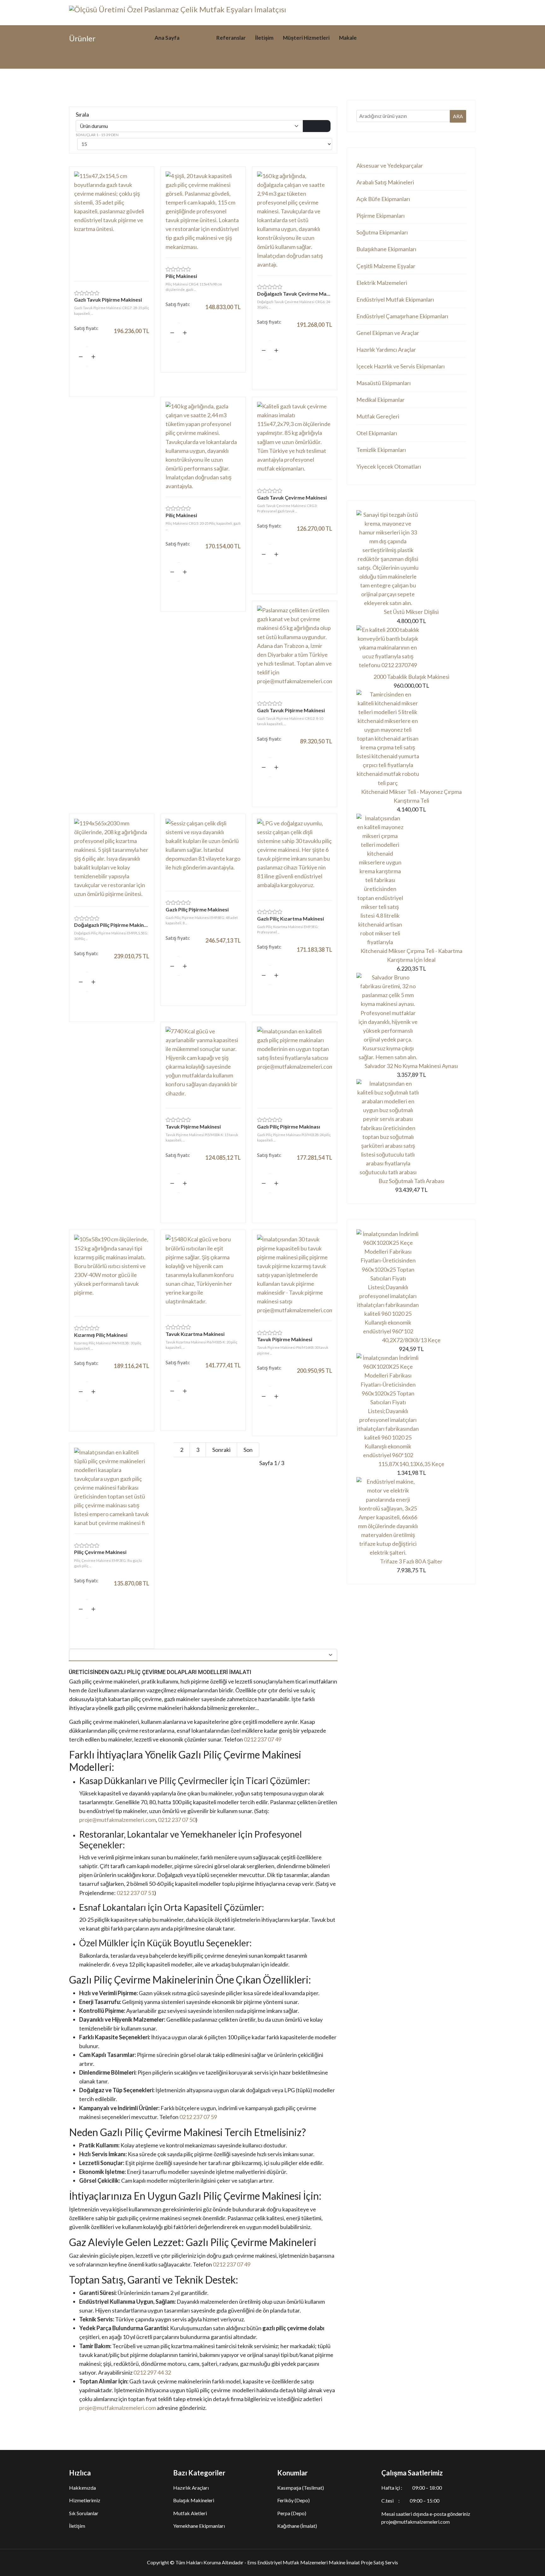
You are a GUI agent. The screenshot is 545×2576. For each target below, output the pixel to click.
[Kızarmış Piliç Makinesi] (112, 1272)
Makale (348, 38)
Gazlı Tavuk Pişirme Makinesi (108, 300)
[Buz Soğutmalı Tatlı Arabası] (411, 1128)
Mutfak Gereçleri (378, 416)
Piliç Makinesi (181, 276)
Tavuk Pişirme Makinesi (193, 1126)
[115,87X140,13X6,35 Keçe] (411, 1406)
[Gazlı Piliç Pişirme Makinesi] (203, 852)
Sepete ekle (112, 375)
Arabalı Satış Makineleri (385, 182)
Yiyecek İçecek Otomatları (389, 466)
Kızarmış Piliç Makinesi (101, 1335)
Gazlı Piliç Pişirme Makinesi (197, 909)
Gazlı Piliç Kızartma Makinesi (290, 918)
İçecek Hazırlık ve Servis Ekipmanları (401, 366)
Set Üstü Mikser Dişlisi (411, 612)
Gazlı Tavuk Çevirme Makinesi (292, 497)
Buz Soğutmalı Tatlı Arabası (411, 1181)
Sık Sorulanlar (84, 2513)
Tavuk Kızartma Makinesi (195, 1334)
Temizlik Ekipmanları (381, 450)
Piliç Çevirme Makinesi (100, 1552)
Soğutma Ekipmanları (382, 232)
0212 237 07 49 (263, 1739)
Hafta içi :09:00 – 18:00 (412, 2488)
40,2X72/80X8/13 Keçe (411, 1340)
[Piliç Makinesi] (203, 211)
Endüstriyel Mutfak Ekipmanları (395, 299)
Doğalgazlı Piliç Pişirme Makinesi (112, 925)
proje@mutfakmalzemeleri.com (117, 1820)
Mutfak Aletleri (190, 2513)
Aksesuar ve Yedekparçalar (390, 165)
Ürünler (198, 38)
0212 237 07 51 (135, 1893)
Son (248, 1450)
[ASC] (317, 126)
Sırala (82, 114)
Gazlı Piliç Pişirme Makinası (289, 1126)
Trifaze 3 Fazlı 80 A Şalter (411, 1561)
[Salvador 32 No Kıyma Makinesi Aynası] (411, 1017)
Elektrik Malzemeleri (382, 283)
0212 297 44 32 (152, 2372)
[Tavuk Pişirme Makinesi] (203, 1064)
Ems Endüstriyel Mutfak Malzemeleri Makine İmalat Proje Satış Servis (323, 2562)
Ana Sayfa (167, 38)
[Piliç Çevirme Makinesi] (112, 1488)
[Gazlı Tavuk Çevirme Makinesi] (295, 437)
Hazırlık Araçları (191, 2488)
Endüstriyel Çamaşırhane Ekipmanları (402, 316)
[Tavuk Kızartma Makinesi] (203, 1272)
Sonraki (221, 1450)
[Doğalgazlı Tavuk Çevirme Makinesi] (295, 220)
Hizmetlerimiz (85, 2500)
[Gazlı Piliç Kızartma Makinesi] (295, 856)
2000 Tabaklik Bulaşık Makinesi (411, 677)
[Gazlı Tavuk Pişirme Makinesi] (112, 223)
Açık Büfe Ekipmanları (383, 199)
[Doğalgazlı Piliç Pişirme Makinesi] (112, 860)
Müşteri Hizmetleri (306, 38)
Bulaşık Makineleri (194, 2500)
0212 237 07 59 (198, 2117)
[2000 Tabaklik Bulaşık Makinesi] (411, 649)
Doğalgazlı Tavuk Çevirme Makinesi (295, 294)
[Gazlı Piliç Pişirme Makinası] (295, 1064)
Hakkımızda (82, 2488)
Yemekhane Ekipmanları (199, 2526)
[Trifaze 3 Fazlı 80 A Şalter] (411, 1517)
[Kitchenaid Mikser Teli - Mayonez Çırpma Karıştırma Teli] (411, 739)
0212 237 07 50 (177, 1820)
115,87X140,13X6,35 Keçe (411, 1464)
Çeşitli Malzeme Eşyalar (386, 266)
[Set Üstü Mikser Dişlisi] (411, 559)
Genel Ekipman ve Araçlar (388, 333)
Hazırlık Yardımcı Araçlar (386, 349)
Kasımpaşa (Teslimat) (301, 2488)
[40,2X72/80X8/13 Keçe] (411, 1282)
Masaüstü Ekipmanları (384, 383)
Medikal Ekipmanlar (381, 400)
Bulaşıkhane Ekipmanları (386, 249)
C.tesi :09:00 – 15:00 (410, 2501)
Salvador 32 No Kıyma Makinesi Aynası (411, 1066)
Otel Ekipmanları (377, 433)
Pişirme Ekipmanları (381, 216)
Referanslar (231, 38)
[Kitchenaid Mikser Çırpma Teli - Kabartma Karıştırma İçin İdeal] (411, 880)
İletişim (264, 38)
